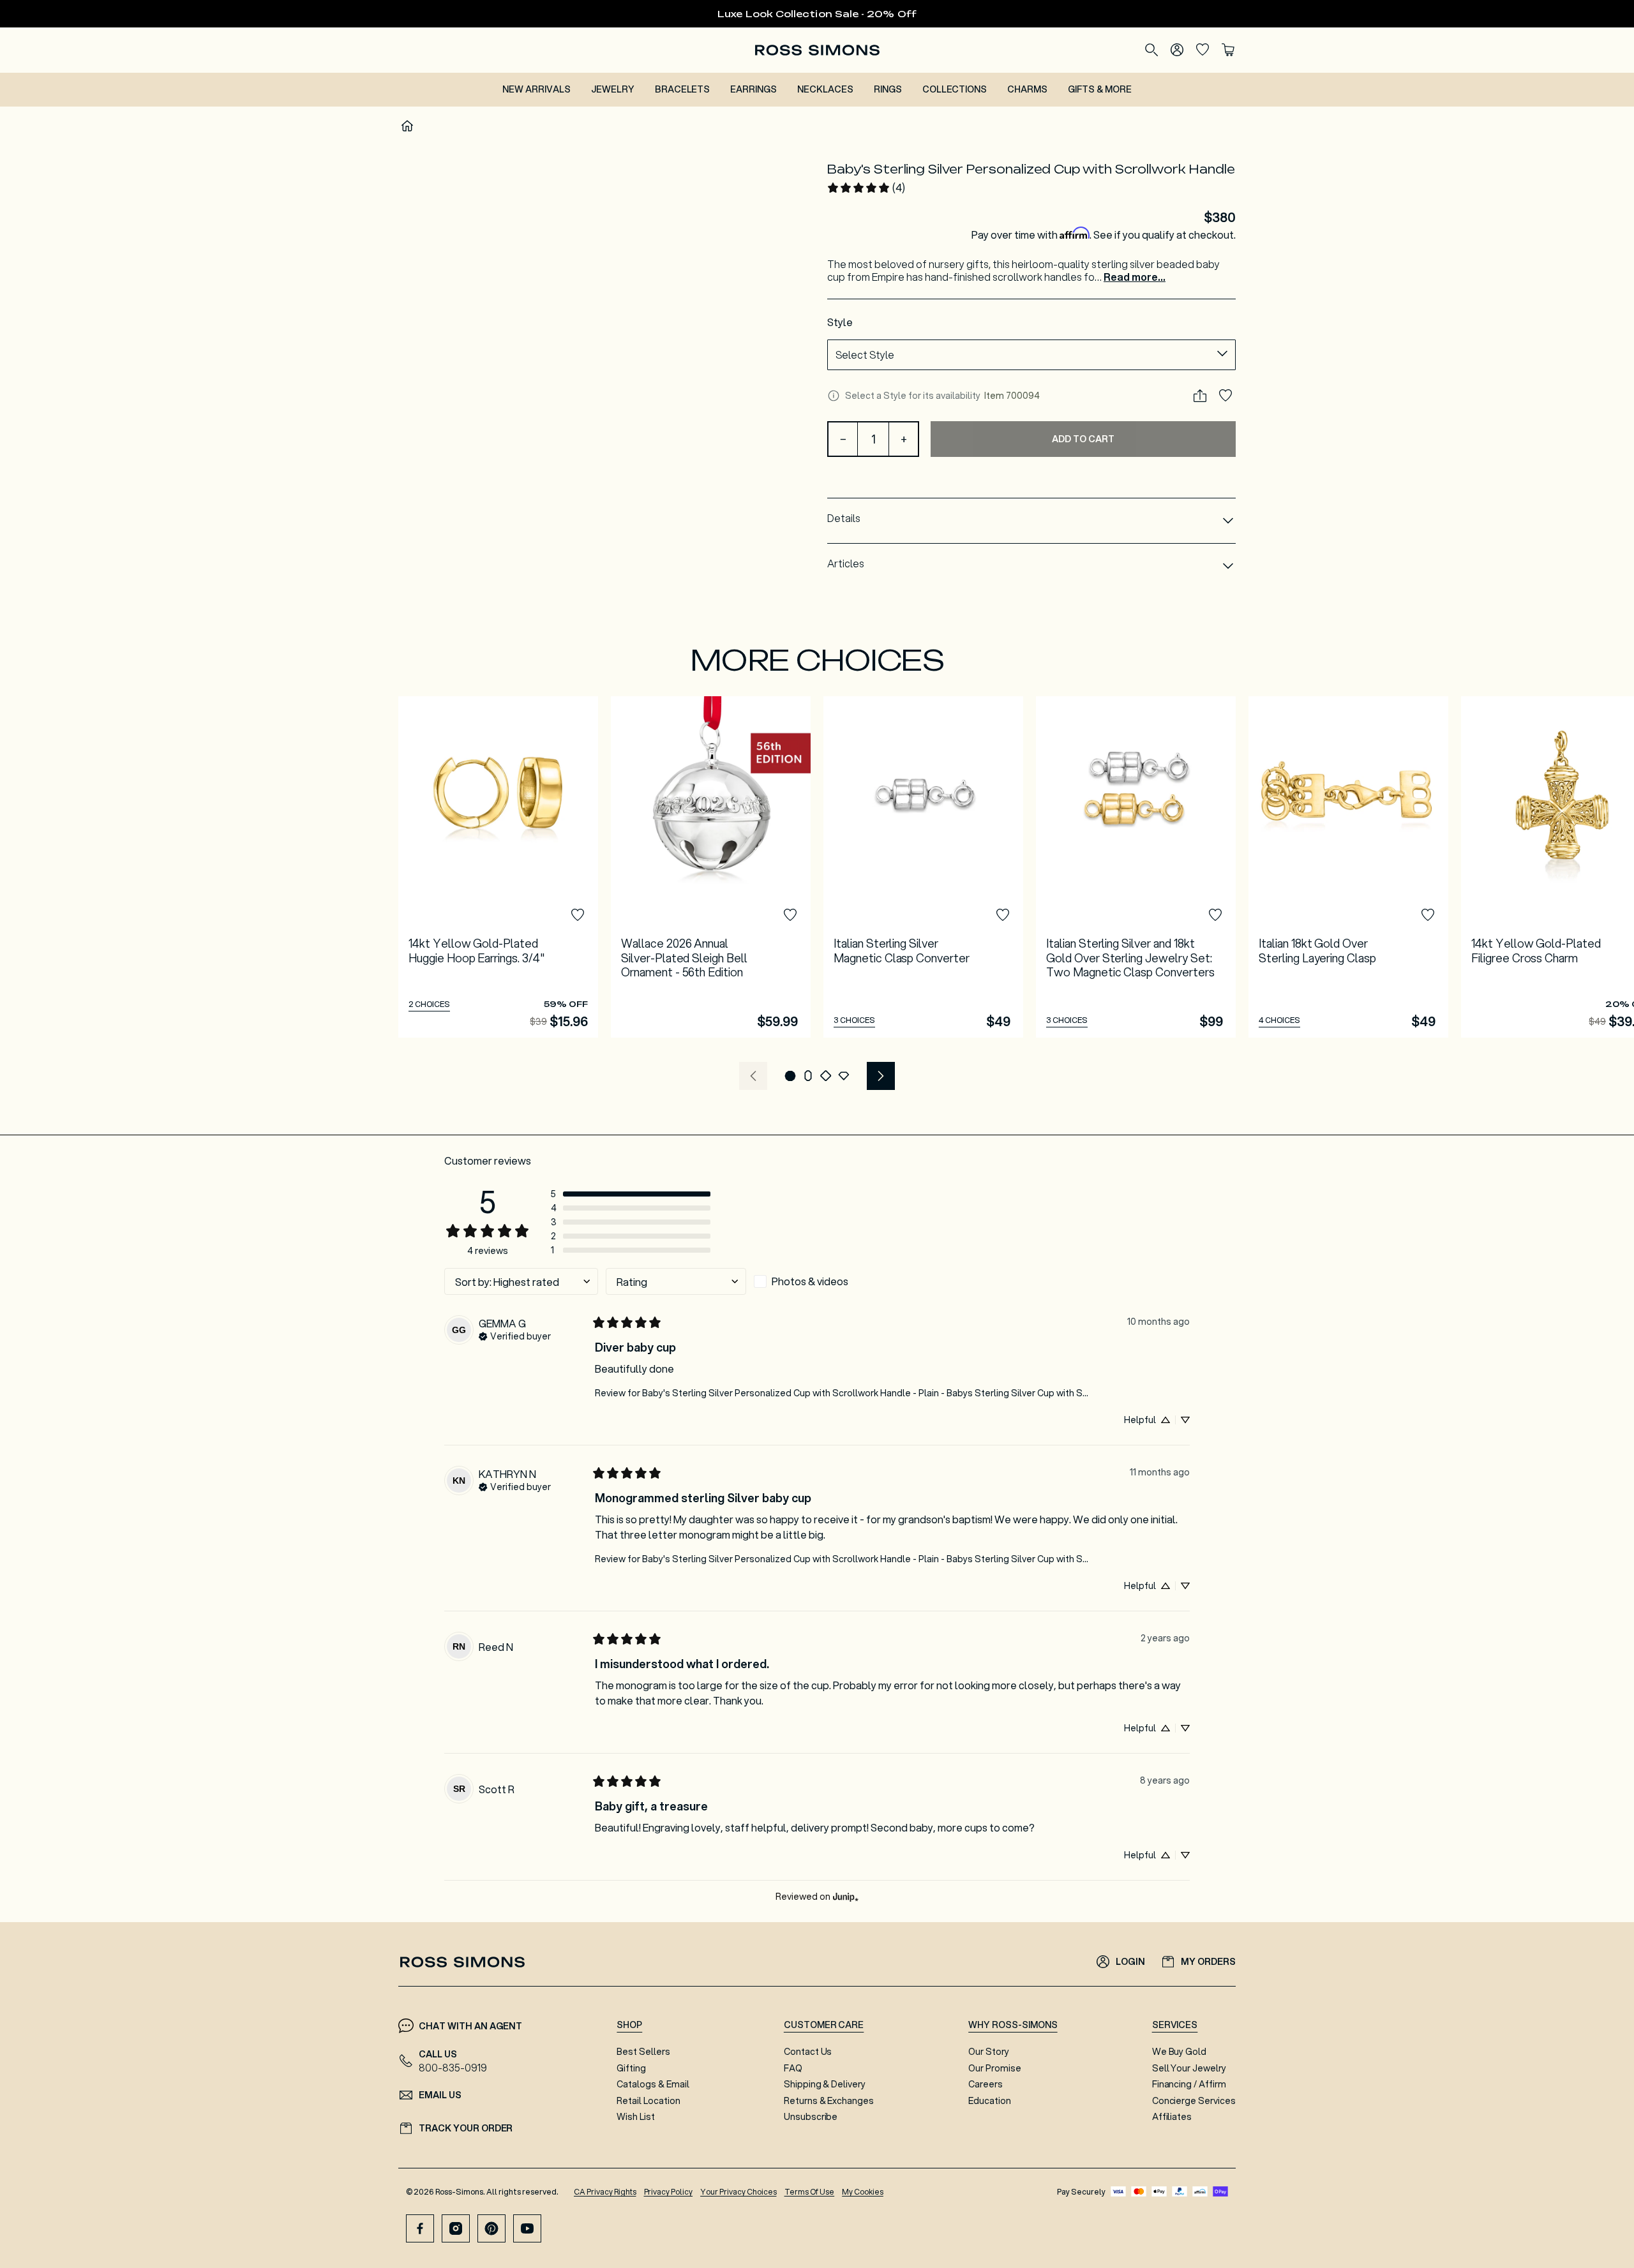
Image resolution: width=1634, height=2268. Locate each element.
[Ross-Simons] (817, 50)
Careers (986, 2084)
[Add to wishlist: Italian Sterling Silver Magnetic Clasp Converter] (1003, 915)
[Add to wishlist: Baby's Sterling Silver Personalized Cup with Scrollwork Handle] (1225, 396)
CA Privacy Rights (605, 2192)
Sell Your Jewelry (1189, 2068)
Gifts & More (1100, 89)
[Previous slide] (753, 1076)
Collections (955, 89)
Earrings (753, 89)
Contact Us (808, 2052)
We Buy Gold (1180, 2052)
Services (1175, 2025)
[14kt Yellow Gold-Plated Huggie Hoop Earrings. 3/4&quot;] (498, 867)
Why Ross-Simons (1013, 2025)
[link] (866, 188)
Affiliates (1172, 2117)
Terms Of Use (810, 2192)
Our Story (989, 2052)
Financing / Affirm (1189, 2084)
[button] (790, 1076)
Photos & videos (810, 1281)
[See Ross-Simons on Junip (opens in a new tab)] (846, 1896)
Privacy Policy (669, 2192)
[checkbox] (824, 1281)
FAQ (793, 2068)
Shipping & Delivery (825, 2084)
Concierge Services (1194, 2101)
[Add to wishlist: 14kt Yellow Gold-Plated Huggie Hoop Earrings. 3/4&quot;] (578, 915)
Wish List (636, 2117)
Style (840, 322)
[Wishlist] (1203, 50)
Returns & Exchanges (829, 2101)
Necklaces (825, 89)
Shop (629, 2025)
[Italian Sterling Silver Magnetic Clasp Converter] (923, 867)
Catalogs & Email (653, 2084)
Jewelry (613, 89)
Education (990, 2101)
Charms (1027, 89)
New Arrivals (536, 89)
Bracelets (683, 89)
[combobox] (1031, 355)
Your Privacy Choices (738, 2192)
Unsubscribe (811, 2117)
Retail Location (648, 2101)
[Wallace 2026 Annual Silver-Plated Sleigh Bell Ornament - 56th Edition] (711, 867)
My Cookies (863, 2192)
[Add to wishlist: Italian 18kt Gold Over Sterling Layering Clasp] (1428, 915)
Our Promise (995, 2068)
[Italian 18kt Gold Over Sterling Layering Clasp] (1348, 867)
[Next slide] (881, 1076)
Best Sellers (643, 2052)
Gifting (631, 2068)
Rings (888, 89)
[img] (515, 1335)
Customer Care (824, 2025)
